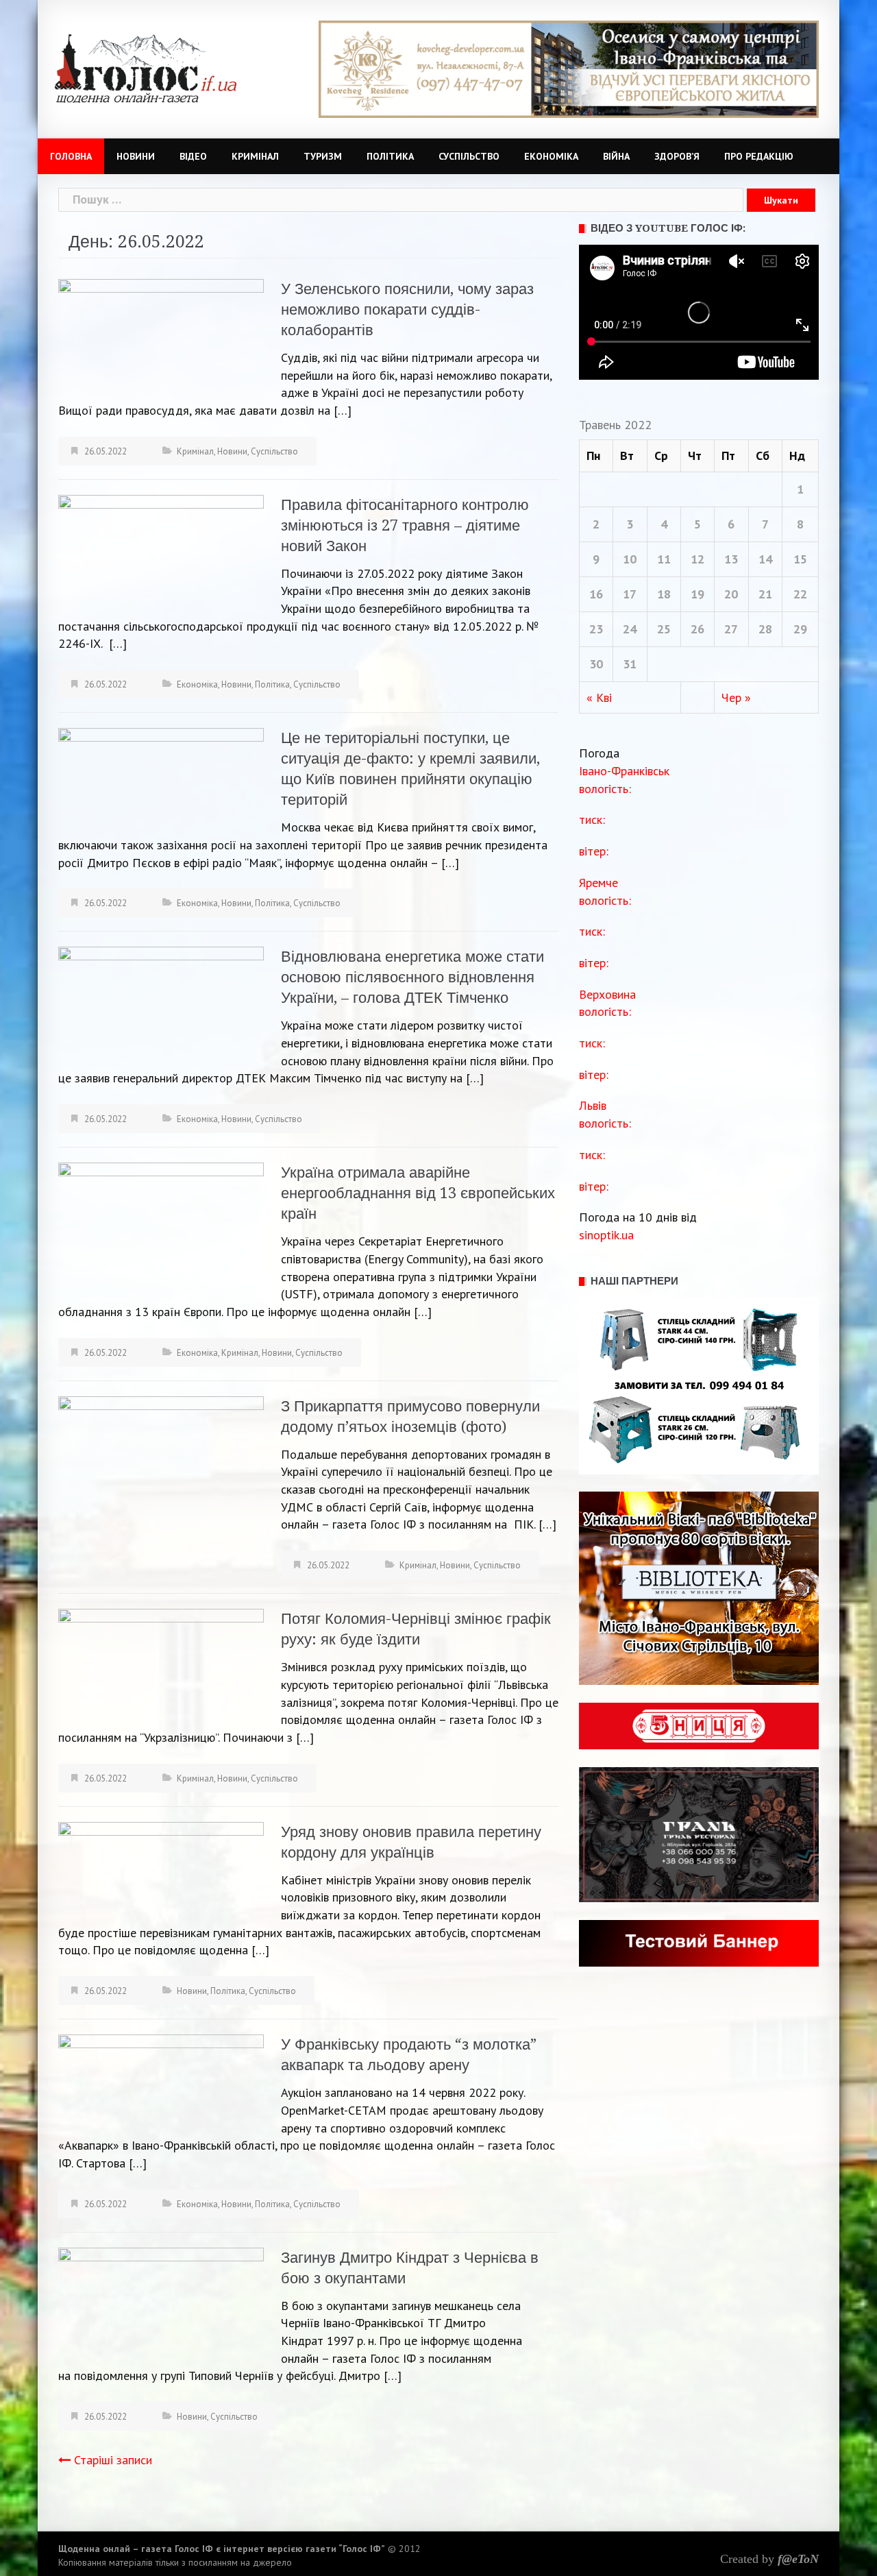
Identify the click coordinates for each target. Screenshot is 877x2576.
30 (596, 664)
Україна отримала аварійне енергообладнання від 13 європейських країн (418, 1193)
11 (664, 559)
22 (800, 594)
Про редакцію (759, 156)
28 (765, 629)
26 (697, 629)
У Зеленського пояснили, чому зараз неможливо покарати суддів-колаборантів (407, 309)
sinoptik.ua (606, 1235)
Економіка (551, 156)
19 (697, 594)
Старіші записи (113, 2460)
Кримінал (255, 156)
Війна (616, 156)
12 (697, 559)
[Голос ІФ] (146, 68)
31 (630, 664)
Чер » (736, 697)
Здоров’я (677, 156)
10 (630, 559)
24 (630, 629)
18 (664, 594)
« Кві (599, 697)
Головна (71, 156)
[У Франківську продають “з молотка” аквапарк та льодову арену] (161, 2078)
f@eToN (798, 2559)
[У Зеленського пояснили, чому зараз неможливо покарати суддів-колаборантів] (161, 336)
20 (731, 594)
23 (596, 629)
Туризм (323, 156)
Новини (136, 156)
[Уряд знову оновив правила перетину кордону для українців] (161, 1869)
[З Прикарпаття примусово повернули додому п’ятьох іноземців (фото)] (161, 1472)
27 (731, 629)
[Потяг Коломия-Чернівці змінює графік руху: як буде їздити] (161, 1665)
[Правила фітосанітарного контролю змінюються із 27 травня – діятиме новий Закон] (161, 551)
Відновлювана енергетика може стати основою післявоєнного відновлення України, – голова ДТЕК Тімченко (412, 977)
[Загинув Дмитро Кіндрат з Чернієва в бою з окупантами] (161, 2300)
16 (596, 594)
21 (765, 594)
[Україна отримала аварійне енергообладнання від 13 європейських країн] (161, 1226)
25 (664, 629)
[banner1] (569, 68)
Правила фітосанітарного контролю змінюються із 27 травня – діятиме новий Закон (405, 525)
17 (630, 594)
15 (800, 559)
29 (800, 629)
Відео (193, 156)
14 (765, 559)
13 (731, 559)
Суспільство (469, 156)
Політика (390, 156)
